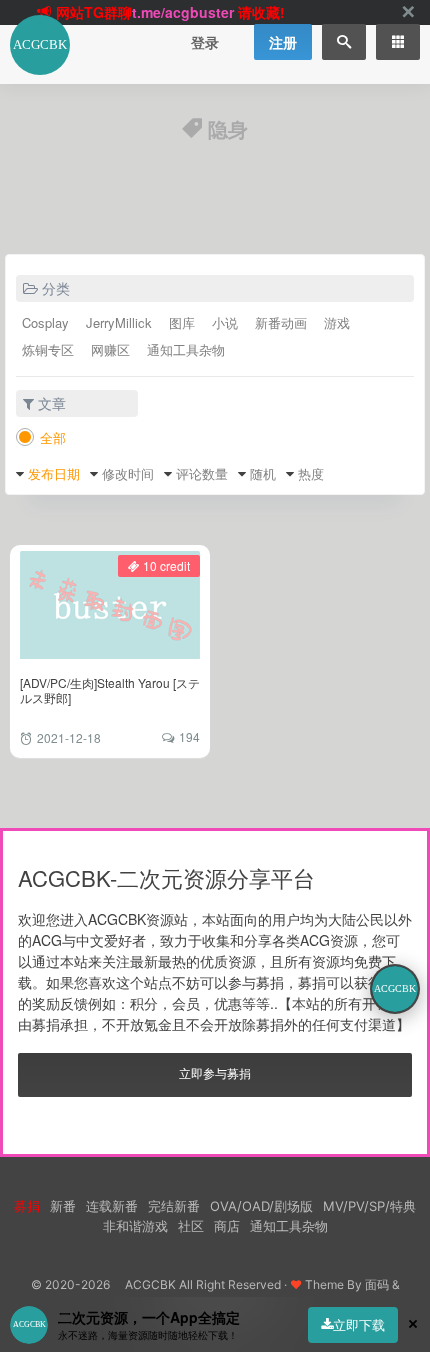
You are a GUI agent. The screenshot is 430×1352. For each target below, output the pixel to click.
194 (189, 736)
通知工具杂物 (186, 349)
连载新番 (112, 1206)
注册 (283, 42)
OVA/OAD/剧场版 (261, 1206)
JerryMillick (119, 322)
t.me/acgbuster (183, 12)
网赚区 (110, 349)
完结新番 (174, 1206)
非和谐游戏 (135, 1226)
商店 (227, 1226)
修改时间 (128, 473)
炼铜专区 (48, 349)
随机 (263, 473)
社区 (191, 1226)
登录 (205, 42)
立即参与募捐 (215, 1072)
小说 (225, 322)
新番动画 (281, 322)
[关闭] (408, 12)
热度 (311, 473)
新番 (63, 1206)
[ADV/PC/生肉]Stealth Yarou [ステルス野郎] (110, 690)
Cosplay (45, 322)
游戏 (337, 322)
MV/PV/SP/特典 (369, 1206)
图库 (182, 322)
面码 (377, 1284)
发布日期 (54, 473)
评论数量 (202, 473)
